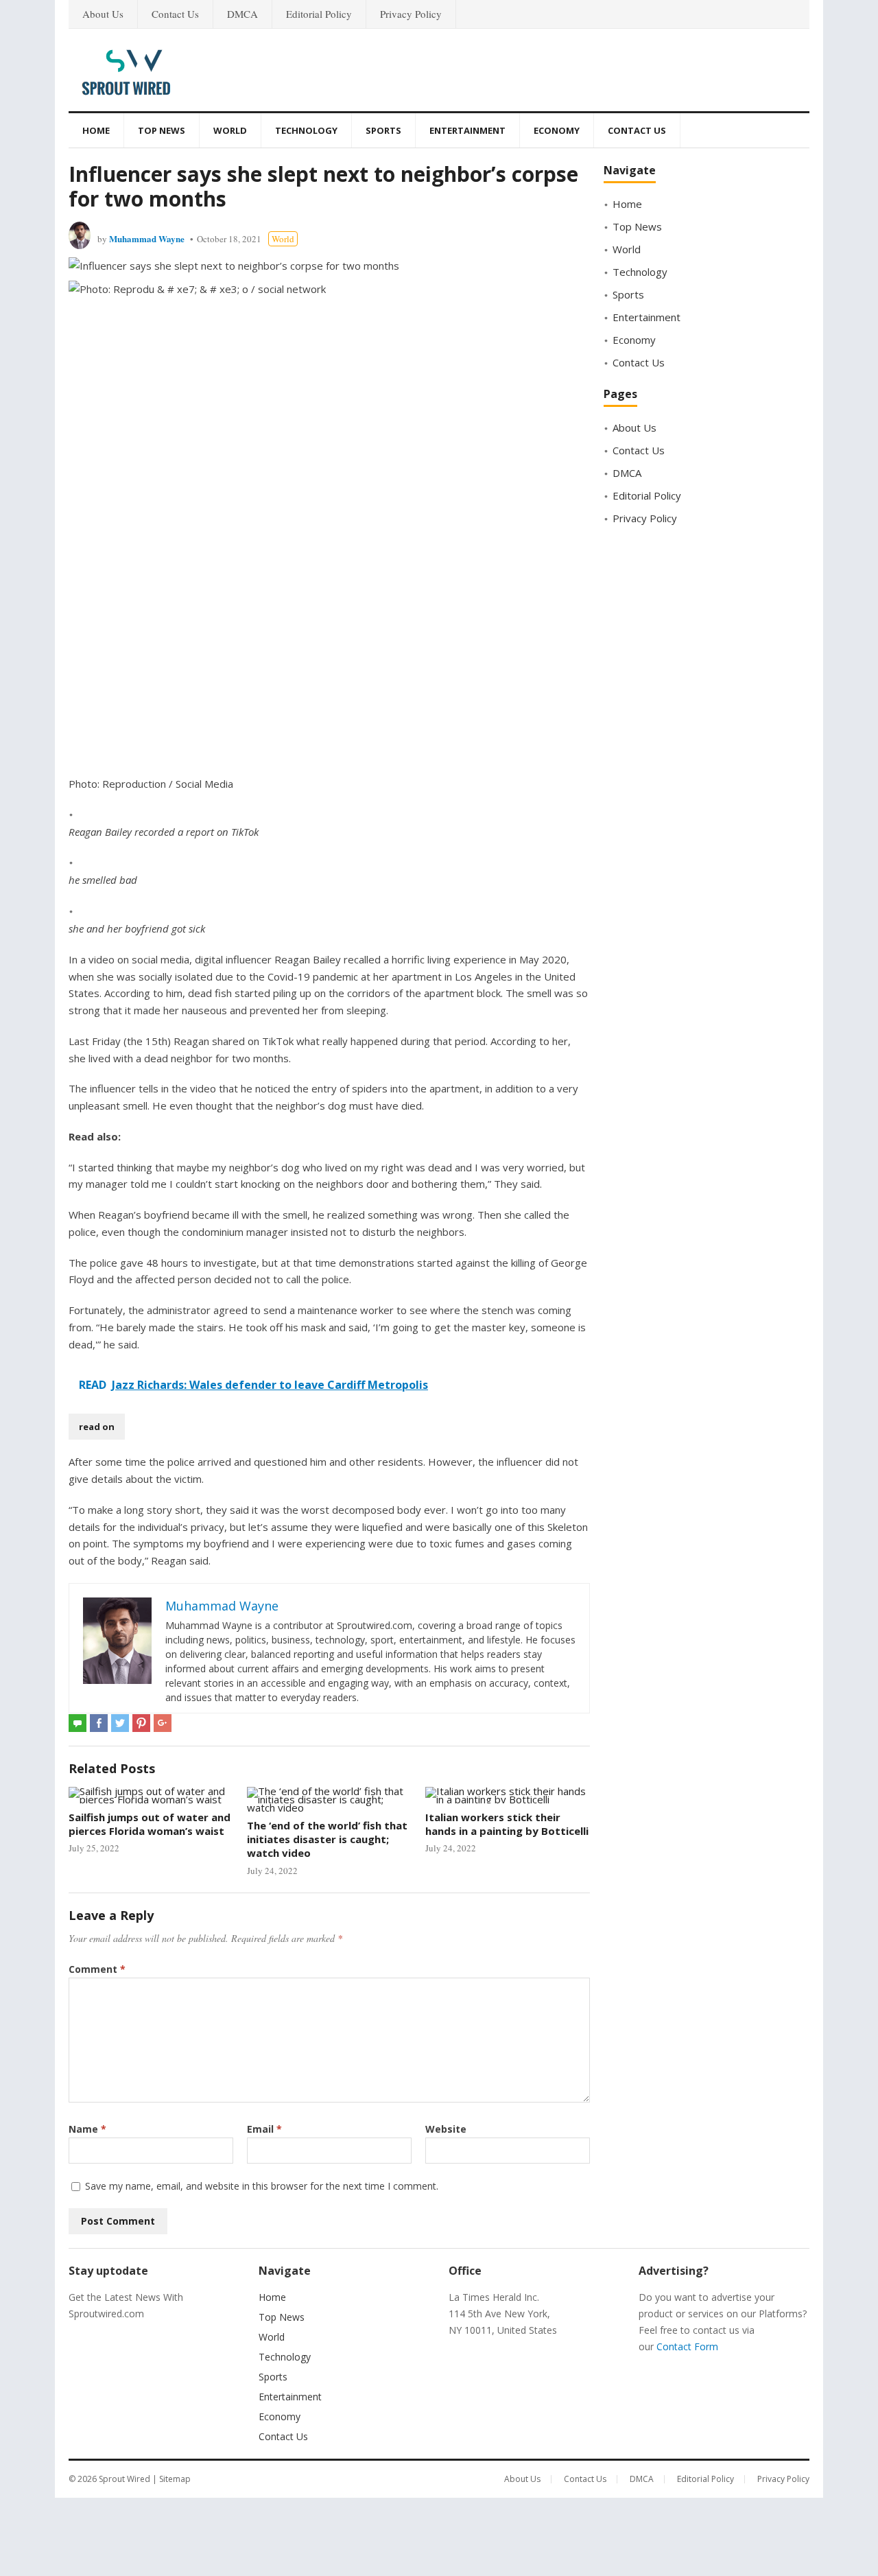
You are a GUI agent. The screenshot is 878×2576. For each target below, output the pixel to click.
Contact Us (175, 14)
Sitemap (175, 2479)
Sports (383, 130)
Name (87, 2129)
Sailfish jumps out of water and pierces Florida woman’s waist (150, 1824)
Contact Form (687, 2346)
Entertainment (467, 130)
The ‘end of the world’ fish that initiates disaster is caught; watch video (327, 1839)
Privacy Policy (411, 14)
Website (446, 2129)
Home (96, 130)
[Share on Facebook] (99, 1723)
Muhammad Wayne (147, 238)
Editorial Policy (319, 14)
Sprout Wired (124, 2479)
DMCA (242, 14)
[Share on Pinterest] (141, 1723)
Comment (97, 1969)
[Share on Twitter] (120, 1723)
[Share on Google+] (163, 1723)
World (230, 130)
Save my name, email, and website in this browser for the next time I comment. (262, 2186)
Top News (162, 130)
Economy (557, 130)
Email (264, 2129)
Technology (306, 130)
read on (97, 1427)
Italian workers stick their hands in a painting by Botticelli (507, 1824)
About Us (103, 14)
